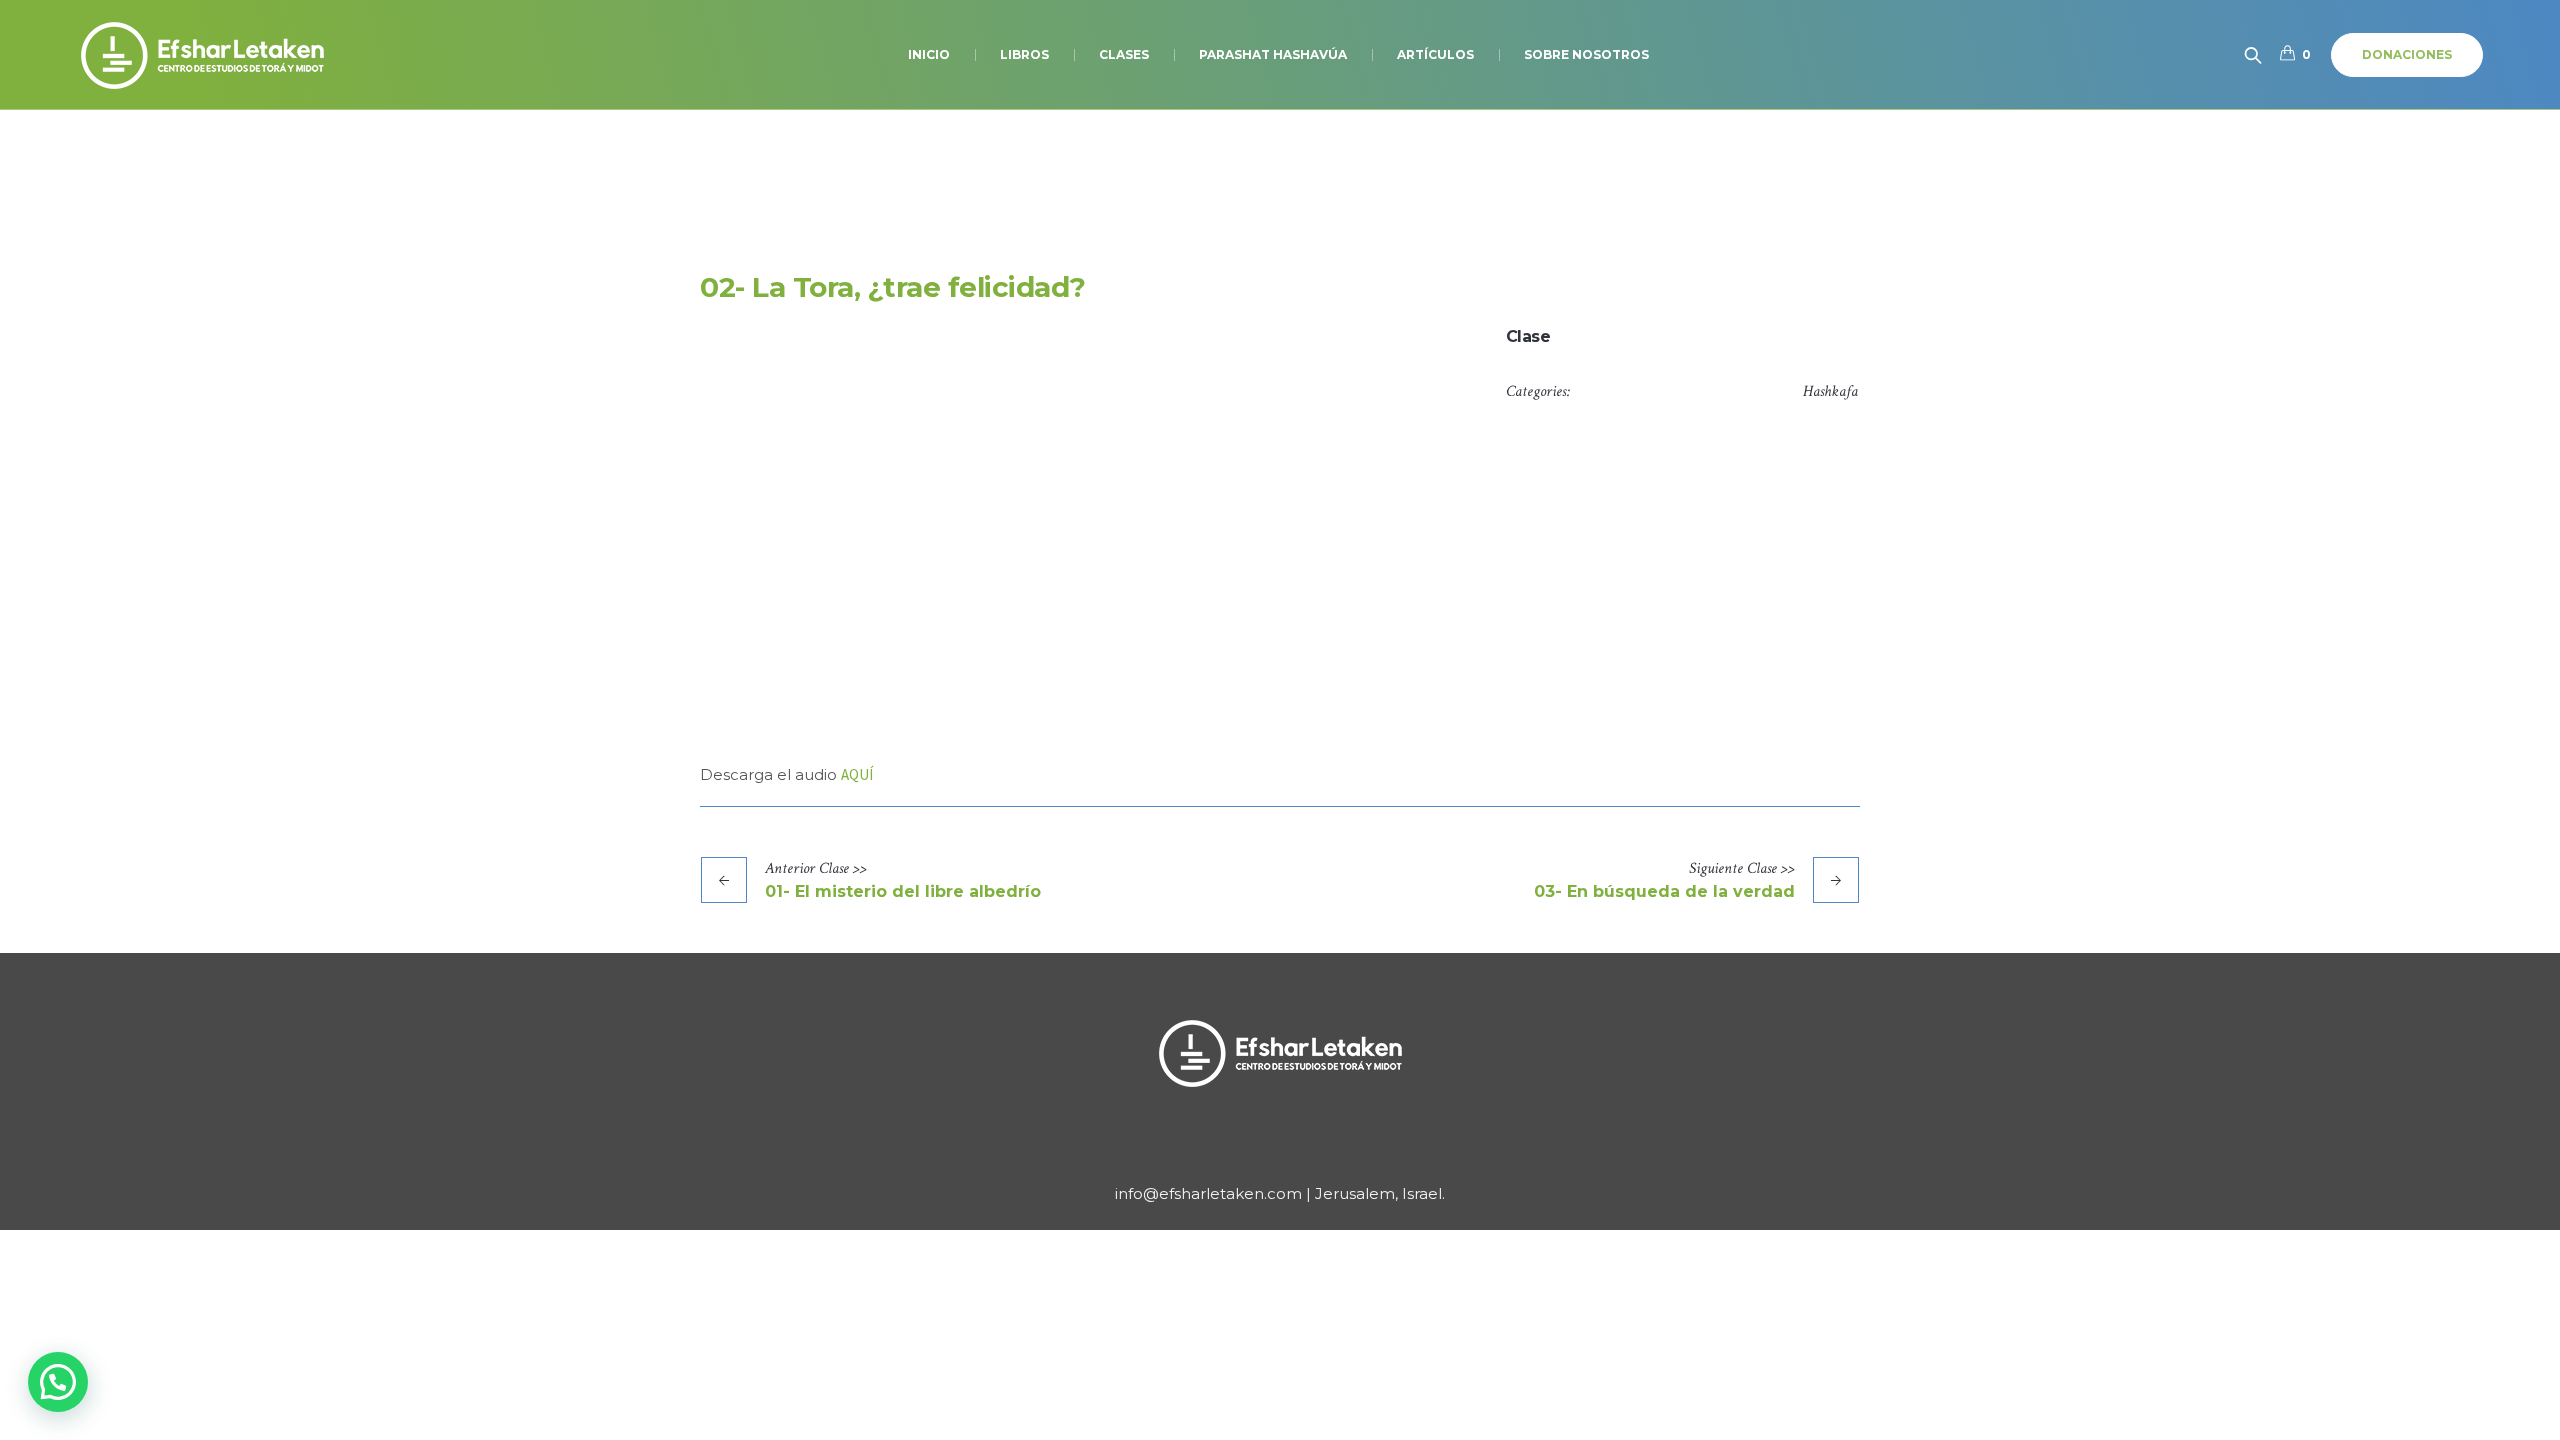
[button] (58, 1382)
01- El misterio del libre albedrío (903, 891)
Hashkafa (1830, 391)
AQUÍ (857, 774)
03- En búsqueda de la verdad (1664, 891)
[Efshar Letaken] (1280, 1053)
